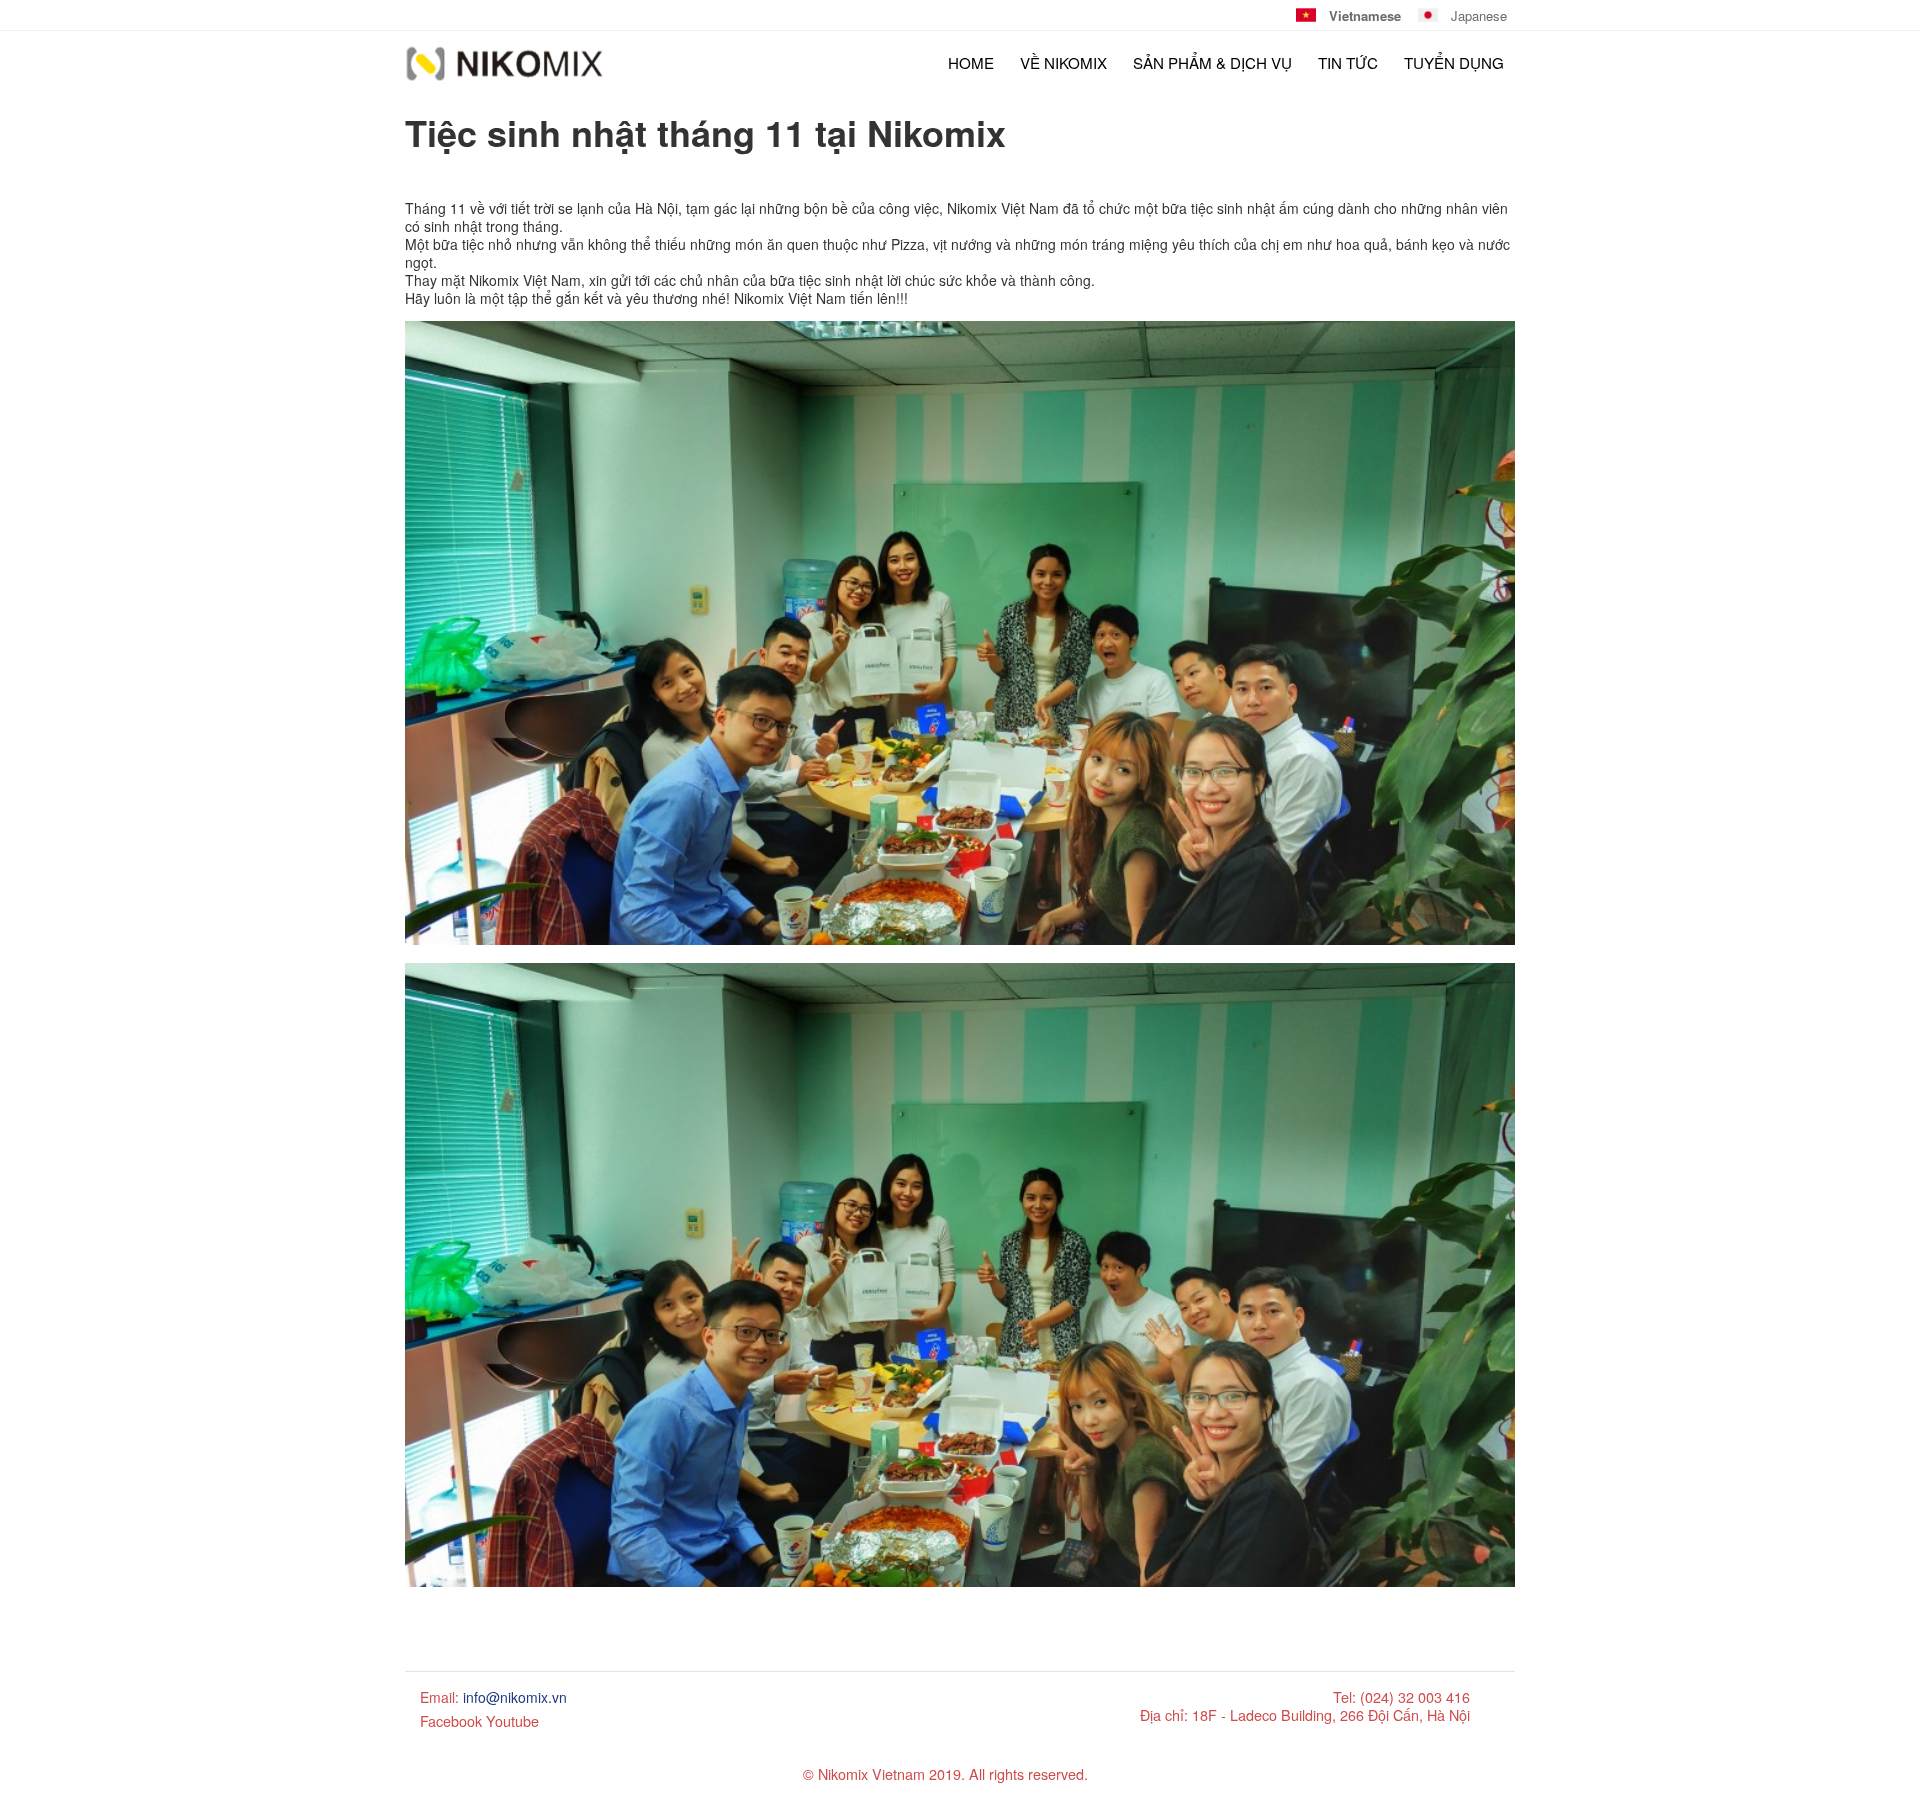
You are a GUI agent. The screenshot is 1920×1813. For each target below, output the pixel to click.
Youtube (512, 1720)
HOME (971, 62)
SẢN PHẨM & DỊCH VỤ (1212, 62)
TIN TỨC (1348, 62)
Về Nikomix (1063, 62)
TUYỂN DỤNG (1454, 62)
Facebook (451, 1720)
